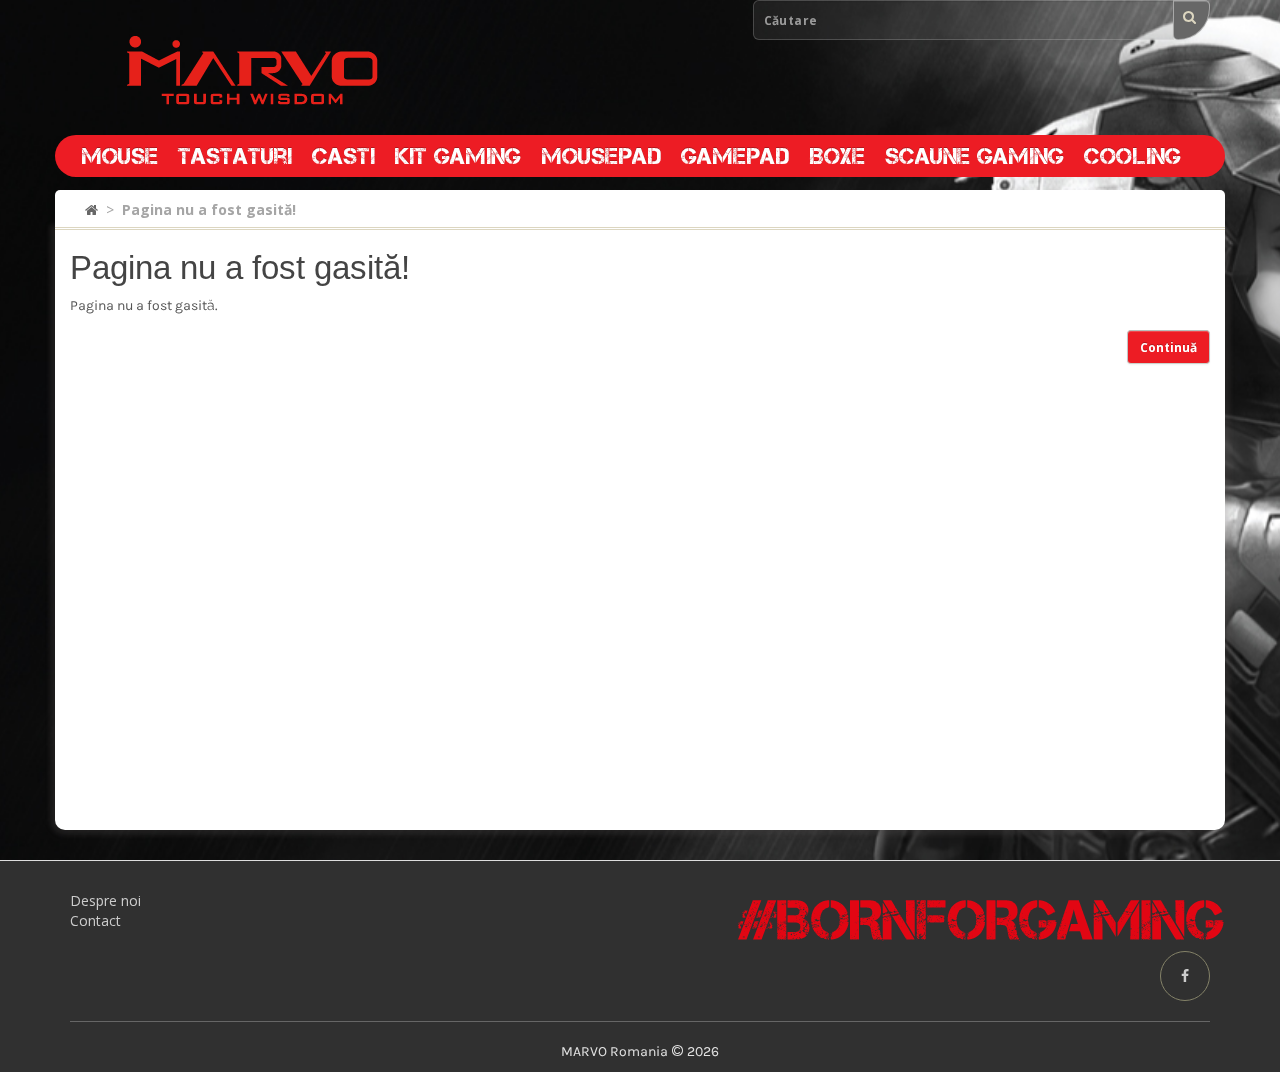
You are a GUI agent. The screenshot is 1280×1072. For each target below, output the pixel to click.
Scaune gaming (974, 156)
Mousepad (601, 156)
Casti (343, 156)
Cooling (1132, 156)
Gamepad (735, 156)
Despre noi (105, 900)
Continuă (1168, 347)
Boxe (837, 156)
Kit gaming (458, 156)
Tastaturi (235, 156)
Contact (95, 920)
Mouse (119, 156)
